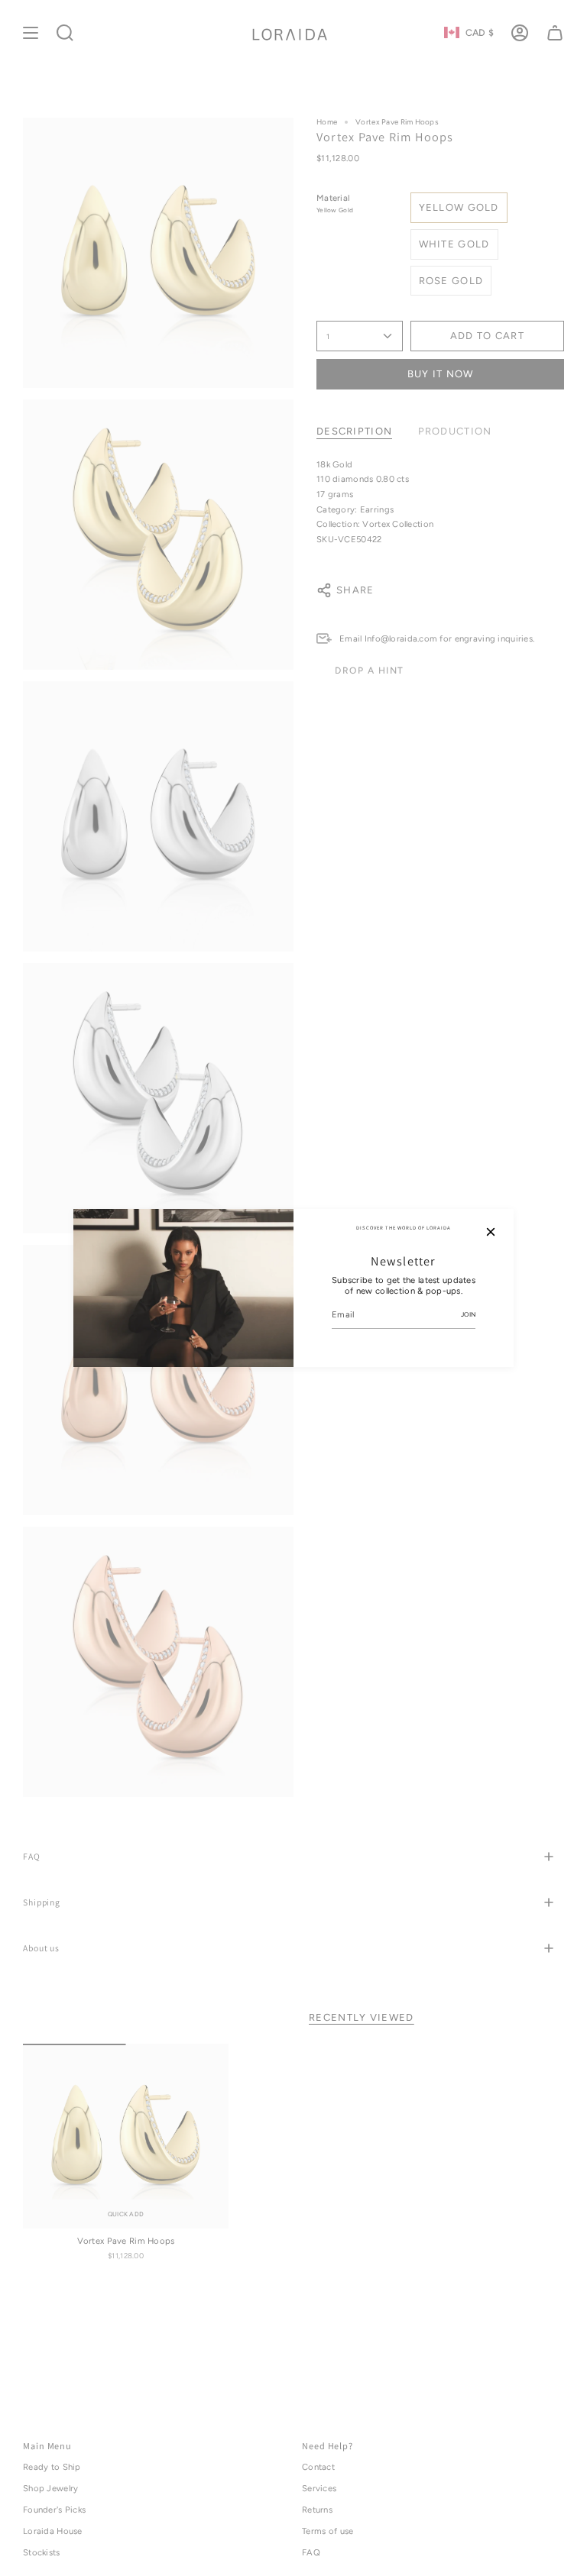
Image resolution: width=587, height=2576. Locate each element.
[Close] (491, 1232)
